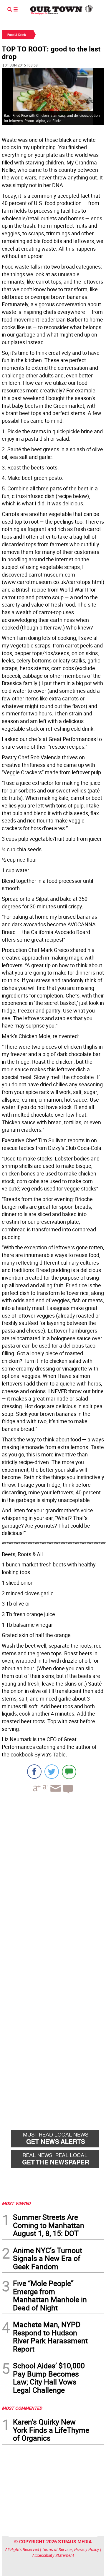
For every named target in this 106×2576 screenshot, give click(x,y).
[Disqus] (53, 1879)
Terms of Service (57, 2549)
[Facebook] (34, 1772)
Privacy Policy (87, 2549)
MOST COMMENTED (22, 2408)
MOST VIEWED (16, 2203)
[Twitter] (52, 1772)
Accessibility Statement (53, 2555)
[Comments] (69, 1772)
